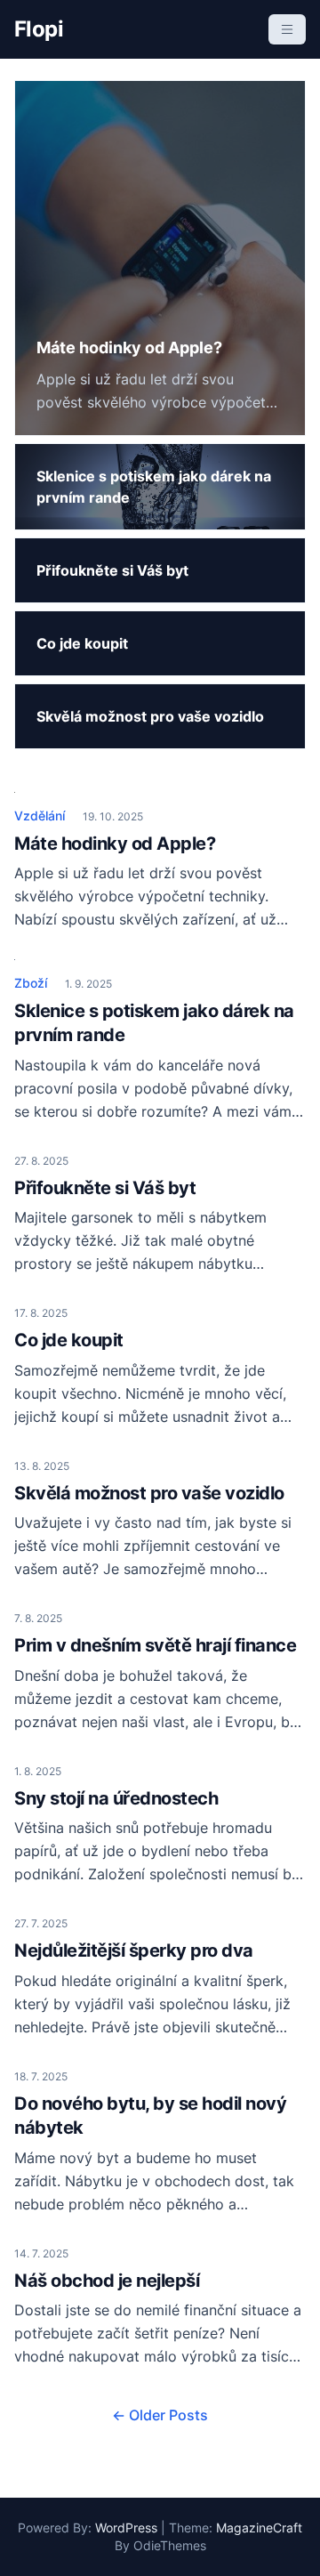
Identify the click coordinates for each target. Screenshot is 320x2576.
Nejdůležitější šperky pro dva (134, 1950)
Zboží (31, 983)
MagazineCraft (259, 2528)
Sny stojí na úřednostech (116, 1798)
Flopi (39, 29)
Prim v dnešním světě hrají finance (155, 1645)
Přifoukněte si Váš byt (105, 1188)
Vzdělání (40, 816)
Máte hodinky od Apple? (115, 844)
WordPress (126, 2528)
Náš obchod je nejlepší (107, 2281)
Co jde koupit (69, 1340)
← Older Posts (160, 2415)
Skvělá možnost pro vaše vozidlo (149, 1493)
